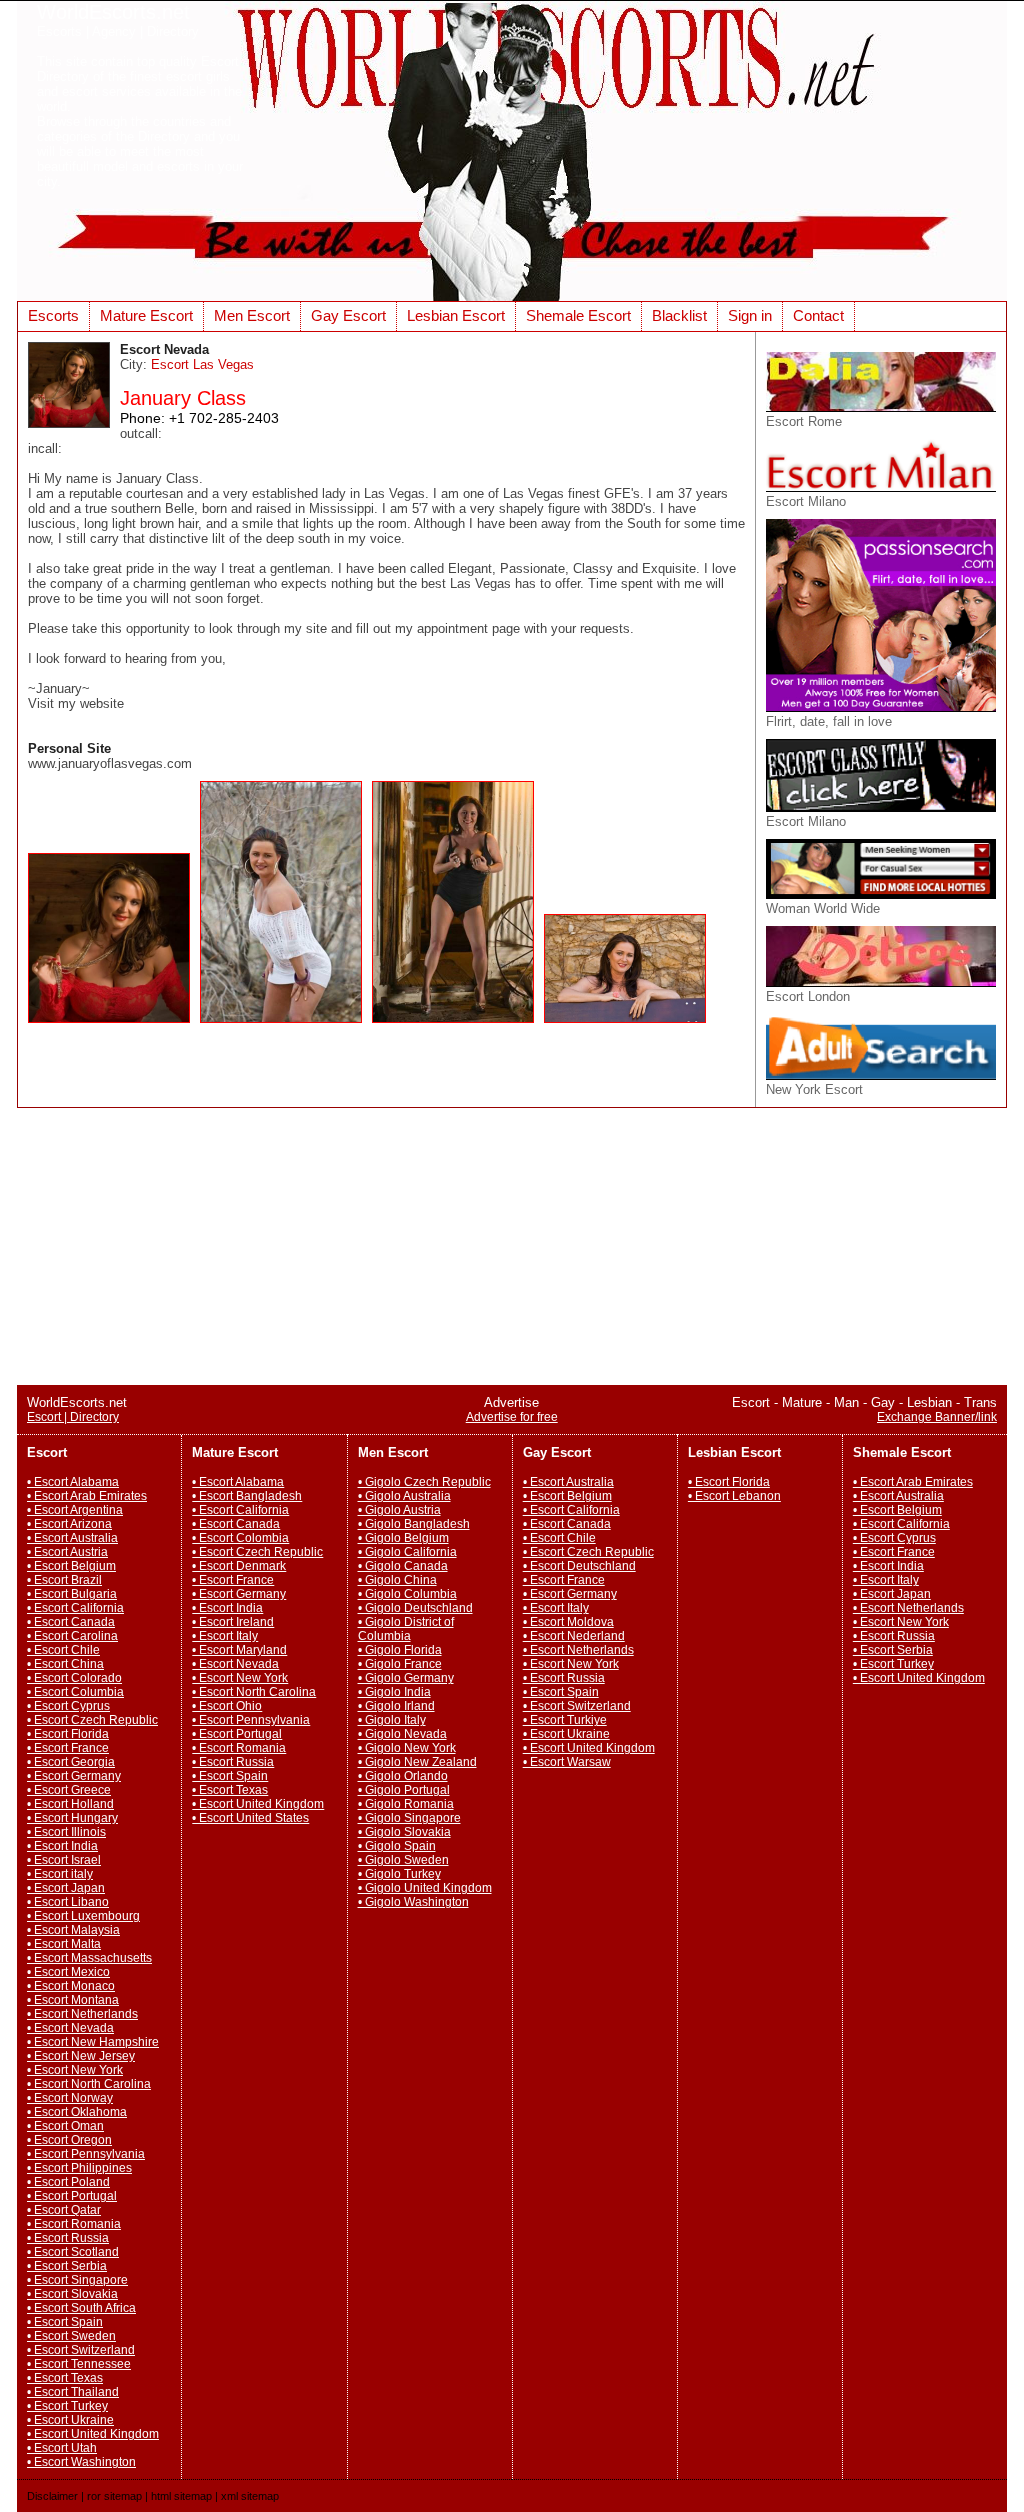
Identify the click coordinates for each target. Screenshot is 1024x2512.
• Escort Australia (72, 1538)
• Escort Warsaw (567, 1762)
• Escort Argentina (75, 1510)
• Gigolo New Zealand (417, 1762)
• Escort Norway (70, 2098)
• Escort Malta (64, 1944)
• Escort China (65, 1664)
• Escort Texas (65, 2378)
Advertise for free (512, 1417)
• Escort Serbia (67, 2266)
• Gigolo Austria (399, 1510)
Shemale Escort (578, 315)
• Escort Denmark (239, 1566)
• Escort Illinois (66, 1832)
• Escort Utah (62, 2448)
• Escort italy (60, 1874)
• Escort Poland (68, 2182)
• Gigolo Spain (397, 1846)
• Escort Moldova (568, 1622)
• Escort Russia (68, 2238)
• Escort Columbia (75, 1692)
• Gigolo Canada (403, 1566)
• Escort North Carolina (89, 2084)
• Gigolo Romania (406, 1804)
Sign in (750, 315)
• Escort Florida (68, 1734)
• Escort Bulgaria (72, 1594)
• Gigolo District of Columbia (406, 1629)
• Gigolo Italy (392, 1720)
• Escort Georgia (71, 1762)
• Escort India (62, 1846)
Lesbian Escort (456, 315)
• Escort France (68, 1748)
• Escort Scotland (73, 2252)
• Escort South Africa (81, 2308)
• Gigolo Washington (413, 1902)
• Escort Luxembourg (83, 1916)
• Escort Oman (65, 2126)
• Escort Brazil (64, 1580)
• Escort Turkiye (565, 1720)
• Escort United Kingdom (93, 2434)
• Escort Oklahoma (77, 2112)
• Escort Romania (74, 2224)
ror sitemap (114, 2496)
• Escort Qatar (64, 2210)
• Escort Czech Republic (92, 1720)
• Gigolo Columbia (407, 1594)
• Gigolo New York (407, 1748)
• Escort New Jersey (81, 2056)
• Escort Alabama (73, 1482)
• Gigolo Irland (396, 1706)
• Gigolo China (397, 1580)
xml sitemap (250, 2496)
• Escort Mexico (68, 1972)
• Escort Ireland (233, 1622)
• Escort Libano (68, 1902)
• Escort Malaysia (73, 1930)
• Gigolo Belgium (403, 1538)
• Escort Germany (74, 1776)
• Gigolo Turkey (399, 1874)
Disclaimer (52, 2496)
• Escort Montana (73, 2000)
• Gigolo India (394, 1692)
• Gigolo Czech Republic (424, 1482)
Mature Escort (146, 315)
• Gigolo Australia (404, 1496)
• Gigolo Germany (406, 1678)
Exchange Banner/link (937, 1417)
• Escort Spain (65, 2322)
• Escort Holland (70, 1804)
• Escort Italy (225, 1636)
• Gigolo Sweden (403, 1860)
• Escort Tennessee (79, 2364)
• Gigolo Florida (400, 1650)
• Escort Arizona (69, 1524)
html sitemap (181, 2496)
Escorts (53, 315)
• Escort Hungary (72, 1818)
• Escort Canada (71, 1622)
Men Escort (252, 315)
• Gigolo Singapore (409, 1818)
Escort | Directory (73, 1417)
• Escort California (75, 1608)
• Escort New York (75, 2070)
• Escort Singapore (77, 2280)
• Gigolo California (407, 1552)
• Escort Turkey (67, 2406)
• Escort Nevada (70, 2028)
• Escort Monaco (71, 1986)
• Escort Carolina (72, 1636)
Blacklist (679, 315)
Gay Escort (348, 315)
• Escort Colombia (240, 1538)
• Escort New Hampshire (93, 2042)
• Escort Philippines (79, 2168)
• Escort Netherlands (82, 2014)
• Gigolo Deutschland (415, 1608)
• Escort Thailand (73, 2392)
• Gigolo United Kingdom (425, 1888)
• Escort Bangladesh (247, 1496)
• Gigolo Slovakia (404, 1832)
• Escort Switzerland (81, 2350)
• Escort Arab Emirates (87, 1496)
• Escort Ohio (227, 1706)
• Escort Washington (81, 2462)
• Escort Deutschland (579, 1566)
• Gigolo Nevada (402, 1734)
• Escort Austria (67, 1552)
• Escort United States (250, 1818)
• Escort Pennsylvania (86, 2154)
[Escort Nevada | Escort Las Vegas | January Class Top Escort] (114, 1028)
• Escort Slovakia (72, 2294)
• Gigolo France (400, 1664)
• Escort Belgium (71, 1566)
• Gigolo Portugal (404, 1790)
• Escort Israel (64, 1860)
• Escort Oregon (69, 2140)
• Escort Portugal (72, 2196)
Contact (818, 315)
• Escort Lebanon (734, 1496)
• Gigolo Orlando (403, 1776)
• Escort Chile (63, 1650)
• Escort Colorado (74, 1678)
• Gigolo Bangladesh (414, 1524)
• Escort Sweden (71, 2336)
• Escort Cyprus (68, 1706)
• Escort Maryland (239, 1650)
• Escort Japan (66, 1888)
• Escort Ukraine (70, 2420)
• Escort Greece (69, 1790)
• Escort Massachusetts (89, 1958)
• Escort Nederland (574, 1636)
